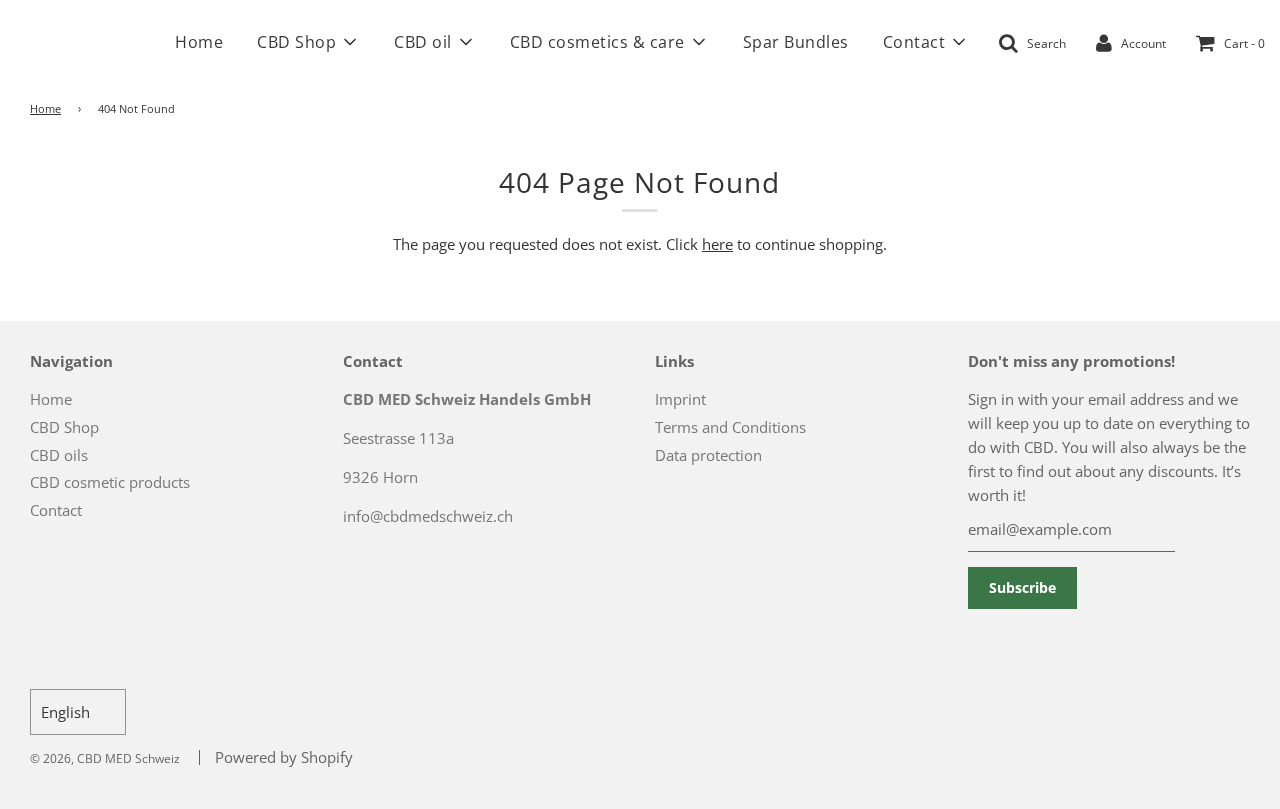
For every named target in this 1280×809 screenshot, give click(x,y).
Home (199, 42)
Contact (56, 510)
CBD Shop (64, 427)
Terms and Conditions (730, 427)
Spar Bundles (796, 42)
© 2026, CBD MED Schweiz (105, 758)
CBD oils (59, 455)
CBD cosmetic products (110, 482)
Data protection (708, 455)
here (717, 244)
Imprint (680, 399)
